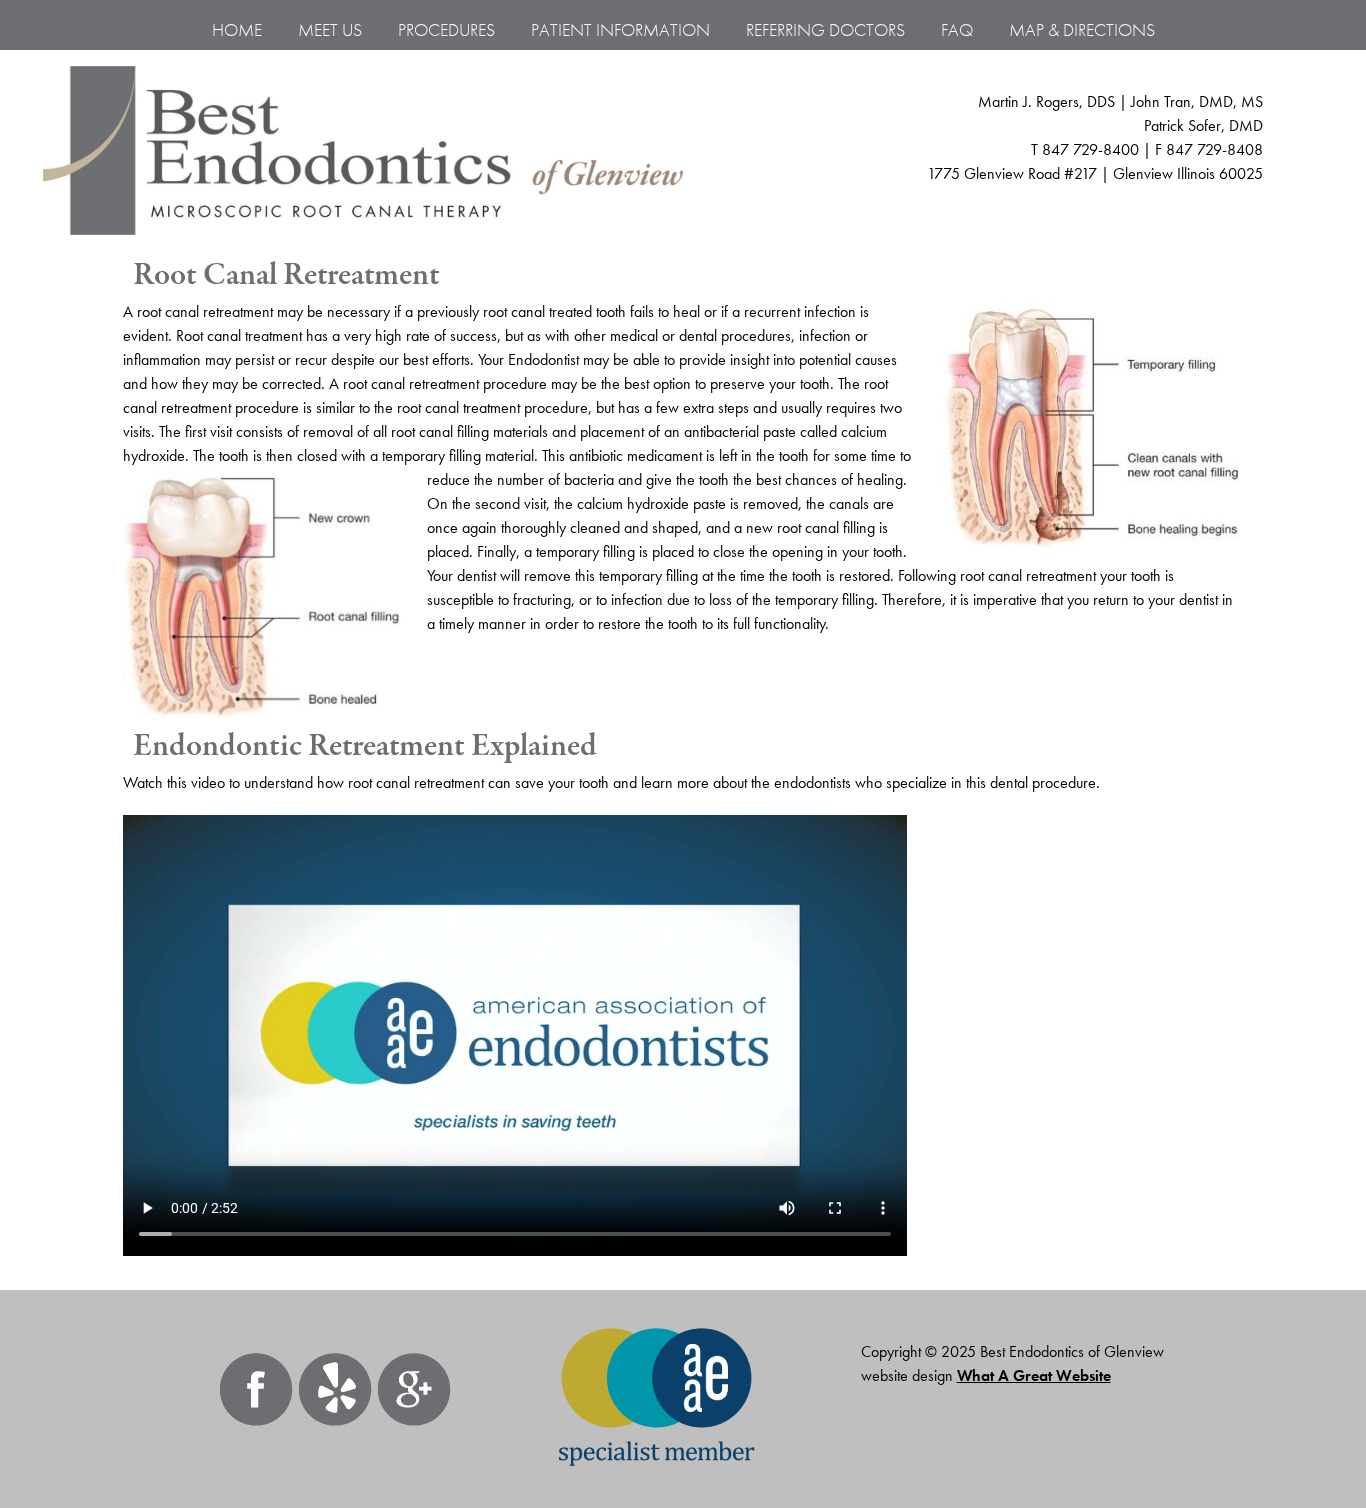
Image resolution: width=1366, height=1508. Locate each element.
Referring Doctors (825, 29)
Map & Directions (1082, 29)
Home (237, 29)
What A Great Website (1034, 1375)
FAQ (957, 29)
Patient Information (620, 29)
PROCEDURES (446, 29)
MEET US (330, 29)
